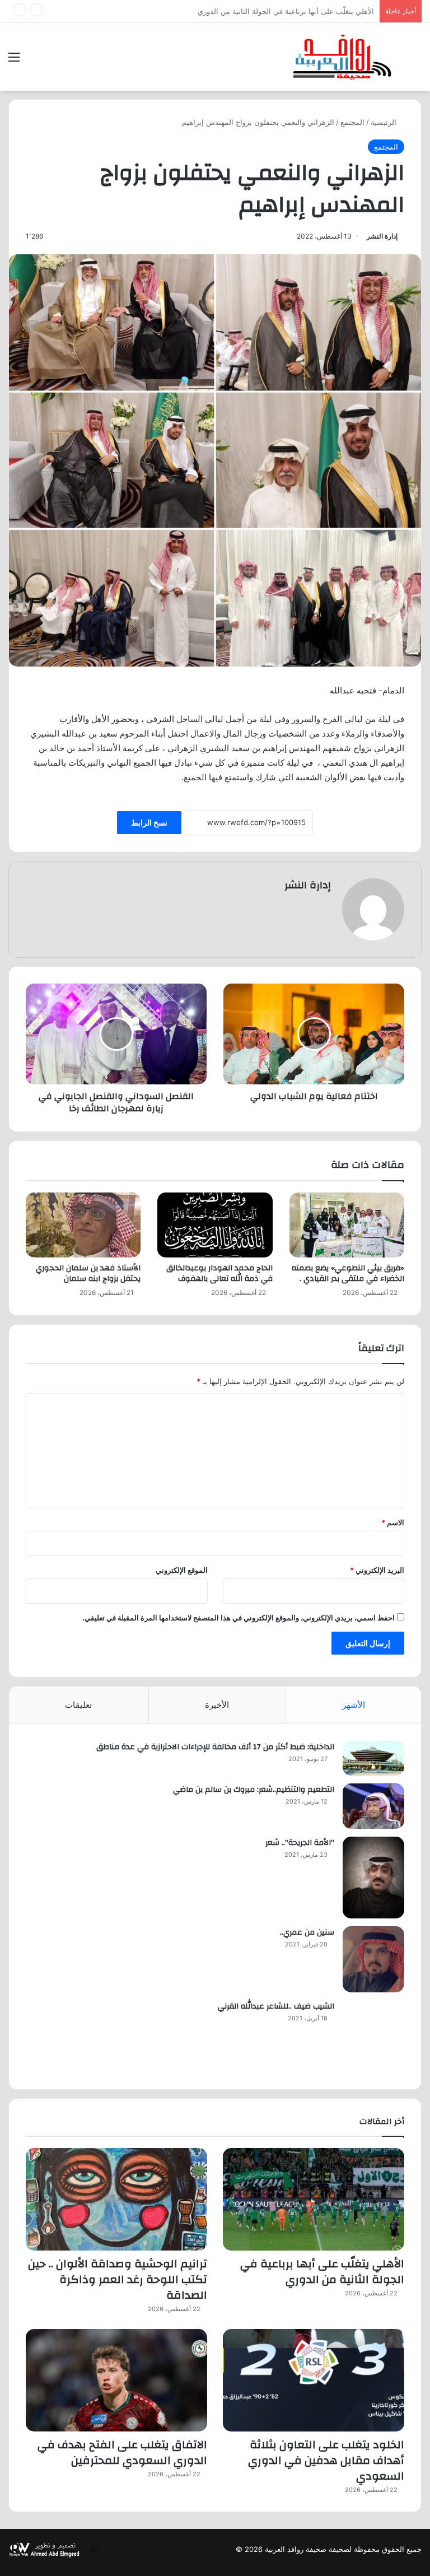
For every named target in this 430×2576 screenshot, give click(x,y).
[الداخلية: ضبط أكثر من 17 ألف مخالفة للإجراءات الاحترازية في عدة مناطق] (373, 1758)
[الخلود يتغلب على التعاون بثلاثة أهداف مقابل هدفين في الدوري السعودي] (314, 2380)
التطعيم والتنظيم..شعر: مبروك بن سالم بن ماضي (254, 1790)
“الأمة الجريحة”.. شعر (300, 1843)
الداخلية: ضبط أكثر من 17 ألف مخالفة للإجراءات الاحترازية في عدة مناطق (215, 1747)
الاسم (393, 1522)
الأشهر (354, 1705)
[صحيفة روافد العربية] (343, 57)
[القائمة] (14, 61)
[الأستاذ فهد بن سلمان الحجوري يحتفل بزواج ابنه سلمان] (83, 1225)
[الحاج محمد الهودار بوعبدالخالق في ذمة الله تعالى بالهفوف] (215, 1225)
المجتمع (352, 122)
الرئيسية (385, 122)
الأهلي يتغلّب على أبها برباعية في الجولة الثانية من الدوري (322, 2272)
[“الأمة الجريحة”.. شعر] (373, 1878)
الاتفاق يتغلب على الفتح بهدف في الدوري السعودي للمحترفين (122, 2452)
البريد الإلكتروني (377, 1570)
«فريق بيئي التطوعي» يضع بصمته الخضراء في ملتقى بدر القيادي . (348, 1273)
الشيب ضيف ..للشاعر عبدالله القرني (276, 2006)
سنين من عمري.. (307, 1932)
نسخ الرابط (149, 823)
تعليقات (78, 1705)
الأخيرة (217, 1705)
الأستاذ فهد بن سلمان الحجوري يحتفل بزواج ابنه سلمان (88, 1273)
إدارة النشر (382, 236)
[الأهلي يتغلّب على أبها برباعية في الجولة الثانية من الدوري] (314, 2199)
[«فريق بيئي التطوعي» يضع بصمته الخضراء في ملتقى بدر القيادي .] (347, 1225)
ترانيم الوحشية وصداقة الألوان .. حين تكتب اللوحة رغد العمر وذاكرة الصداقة (257, 11)
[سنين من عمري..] (373, 1959)
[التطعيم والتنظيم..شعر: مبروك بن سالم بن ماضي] (373, 1806)
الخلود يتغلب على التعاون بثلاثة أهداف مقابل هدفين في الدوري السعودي (326, 2460)
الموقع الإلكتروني (182, 1570)
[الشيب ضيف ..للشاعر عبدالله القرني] (373, 2036)
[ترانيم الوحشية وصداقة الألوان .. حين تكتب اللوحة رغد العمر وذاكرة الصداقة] (116, 2199)
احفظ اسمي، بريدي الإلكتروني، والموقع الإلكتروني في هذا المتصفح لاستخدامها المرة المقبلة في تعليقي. (239, 1618)
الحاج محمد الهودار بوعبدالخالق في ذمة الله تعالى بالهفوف (219, 1273)
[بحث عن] (416, 61)
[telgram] (94, 2549)
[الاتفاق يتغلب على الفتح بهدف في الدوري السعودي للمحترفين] (116, 2380)
